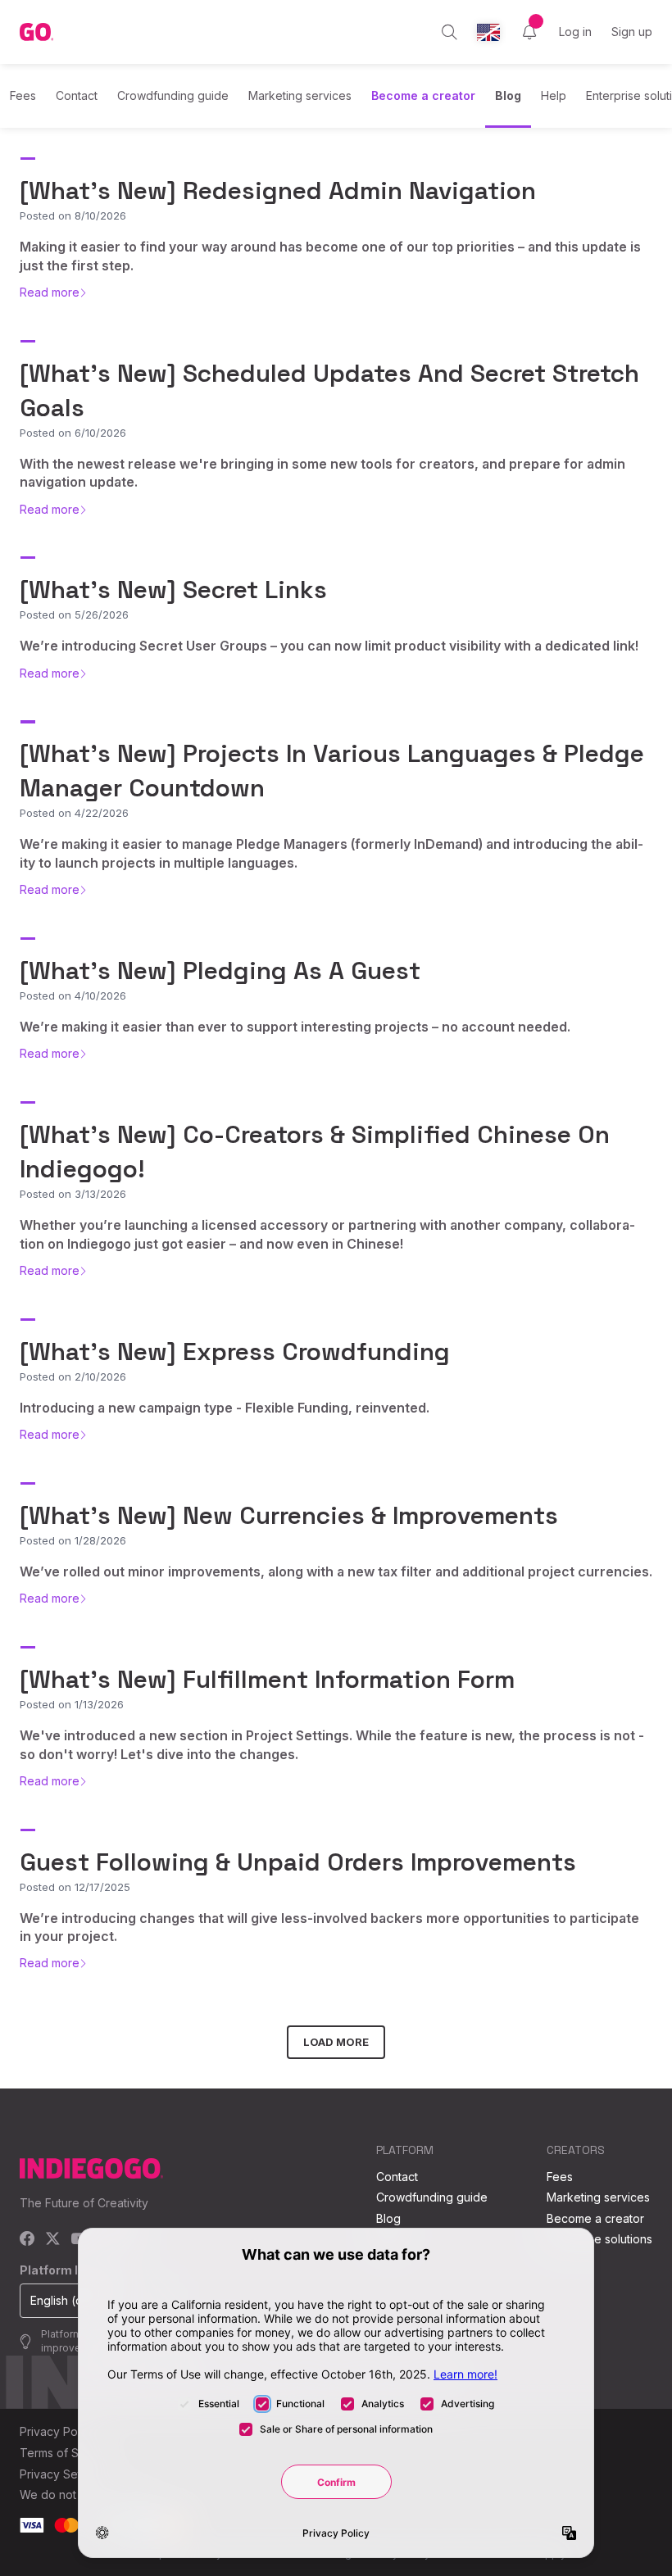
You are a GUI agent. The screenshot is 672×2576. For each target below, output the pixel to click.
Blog (508, 95)
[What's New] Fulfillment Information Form (267, 1679)
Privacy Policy (58, 2431)
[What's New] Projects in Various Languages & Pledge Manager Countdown (332, 771)
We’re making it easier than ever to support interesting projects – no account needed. (295, 1027)
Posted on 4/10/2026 (73, 995)
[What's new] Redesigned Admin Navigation (278, 190)
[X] (53, 2240)
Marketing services (300, 95)
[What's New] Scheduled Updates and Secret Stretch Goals (329, 390)
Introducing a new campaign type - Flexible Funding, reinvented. (225, 1408)
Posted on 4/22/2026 (74, 813)
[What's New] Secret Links (173, 590)
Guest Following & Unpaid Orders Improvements (298, 1862)
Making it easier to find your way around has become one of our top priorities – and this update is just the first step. (330, 256)
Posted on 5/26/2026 (74, 615)
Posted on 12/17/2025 (75, 1887)
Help (554, 95)
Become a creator (423, 95)
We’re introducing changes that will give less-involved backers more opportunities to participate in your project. (329, 1927)
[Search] (450, 32)
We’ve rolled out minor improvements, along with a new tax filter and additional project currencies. (336, 1571)
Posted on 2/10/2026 (73, 1376)
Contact (77, 95)
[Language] (488, 32)
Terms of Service (66, 2453)
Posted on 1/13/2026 (72, 1704)
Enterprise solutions (599, 2239)
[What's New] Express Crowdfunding (235, 1351)
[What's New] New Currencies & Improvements (289, 1515)
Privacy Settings (63, 2474)
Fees (23, 95)
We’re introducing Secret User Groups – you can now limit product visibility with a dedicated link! (329, 646)
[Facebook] (27, 2240)
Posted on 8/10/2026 (73, 215)
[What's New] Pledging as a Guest (220, 971)
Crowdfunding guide (173, 95)
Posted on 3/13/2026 (73, 1194)
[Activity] (529, 32)
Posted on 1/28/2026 (73, 1540)
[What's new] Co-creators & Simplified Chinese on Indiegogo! (315, 1152)
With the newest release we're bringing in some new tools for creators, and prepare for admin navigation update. (322, 473)
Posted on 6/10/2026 (73, 433)
